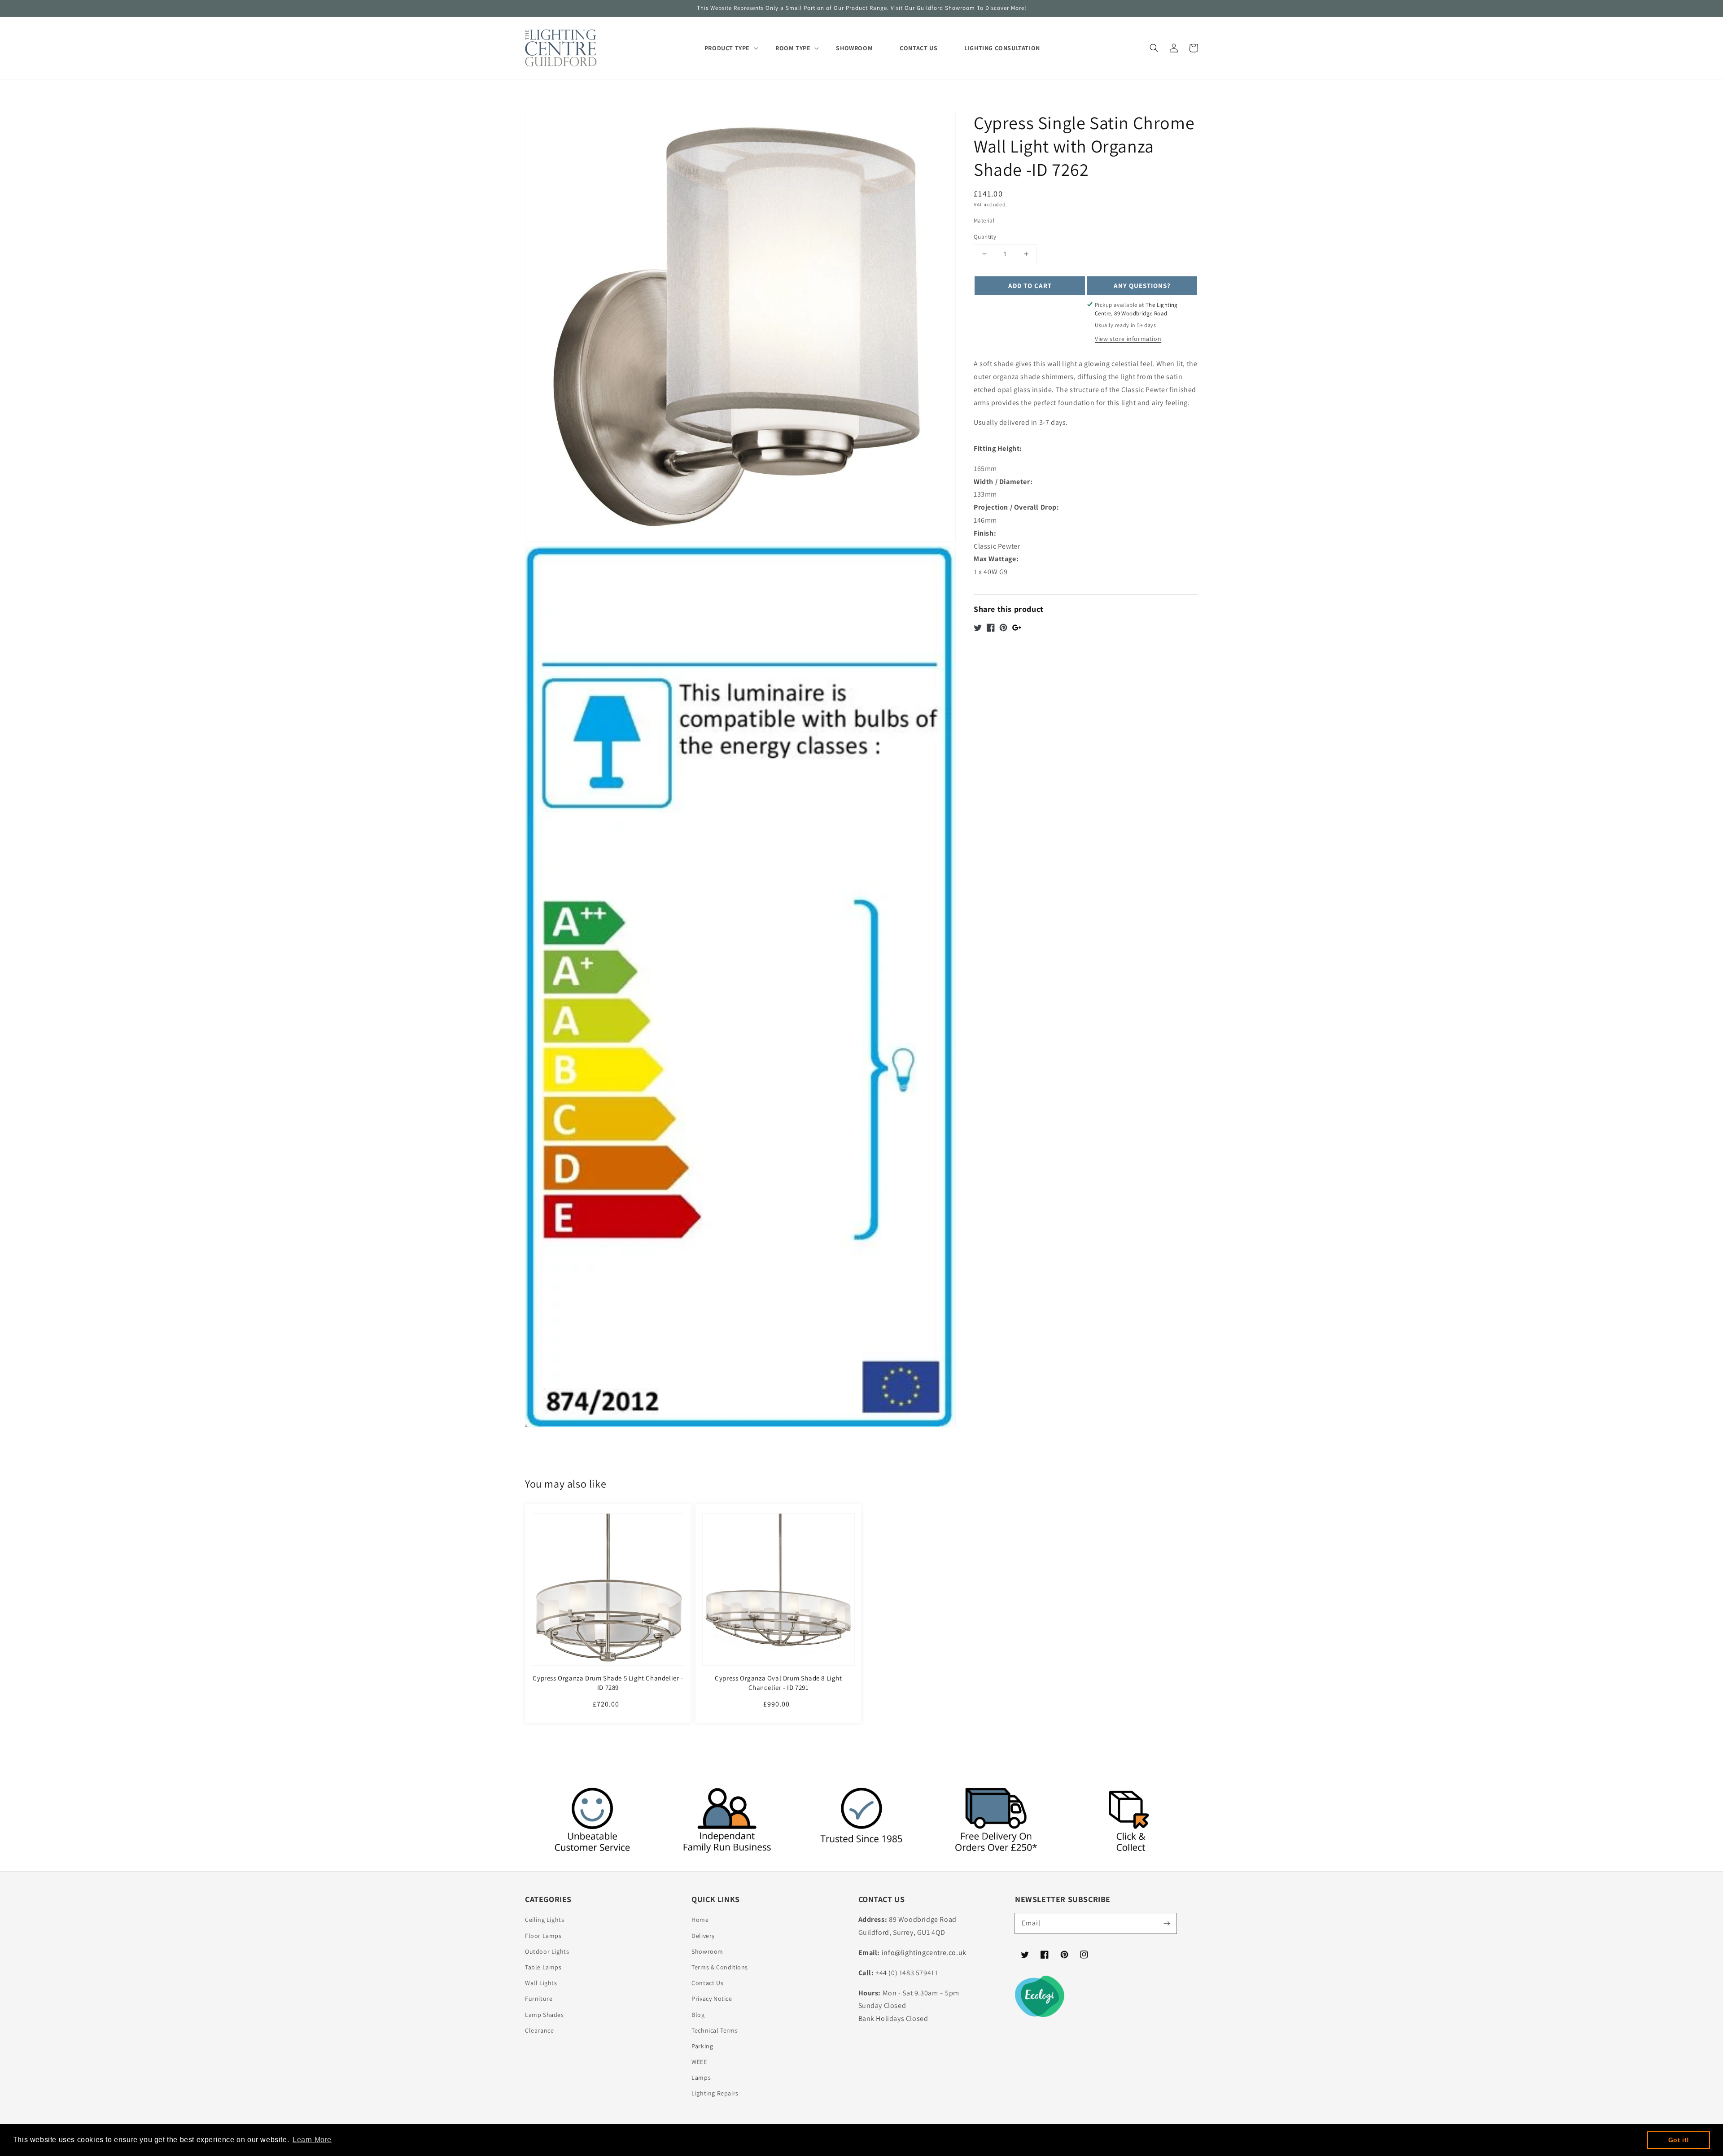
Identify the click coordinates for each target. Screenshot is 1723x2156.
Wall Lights (541, 1983)
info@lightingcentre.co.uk (924, 1953)
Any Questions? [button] (1142, 285)
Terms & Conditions (720, 1967)
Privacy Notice (712, 1999)
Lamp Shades (544, 2015)
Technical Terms (715, 2030)
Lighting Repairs (715, 2093)
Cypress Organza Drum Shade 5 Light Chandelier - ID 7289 (608, 1683)
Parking (702, 2046)
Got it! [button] (1679, 2140)
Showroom (707, 1951)
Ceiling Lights (544, 1920)
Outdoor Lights (547, 1951)
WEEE (699, 2062)
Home (700, 1920)
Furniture (539, 1999)
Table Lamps (543, 1967)
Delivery (703, 1936)
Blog (698, 2015)
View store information (1128, 339)
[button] (1154, 48)
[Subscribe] (1167, 1923)
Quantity (985, 237)
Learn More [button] (312, 2140)
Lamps (701, 2077)
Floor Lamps (543, 1936)
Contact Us (707, 1983)
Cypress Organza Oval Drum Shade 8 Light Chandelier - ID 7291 (778, 1683)
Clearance (539, 2030)
